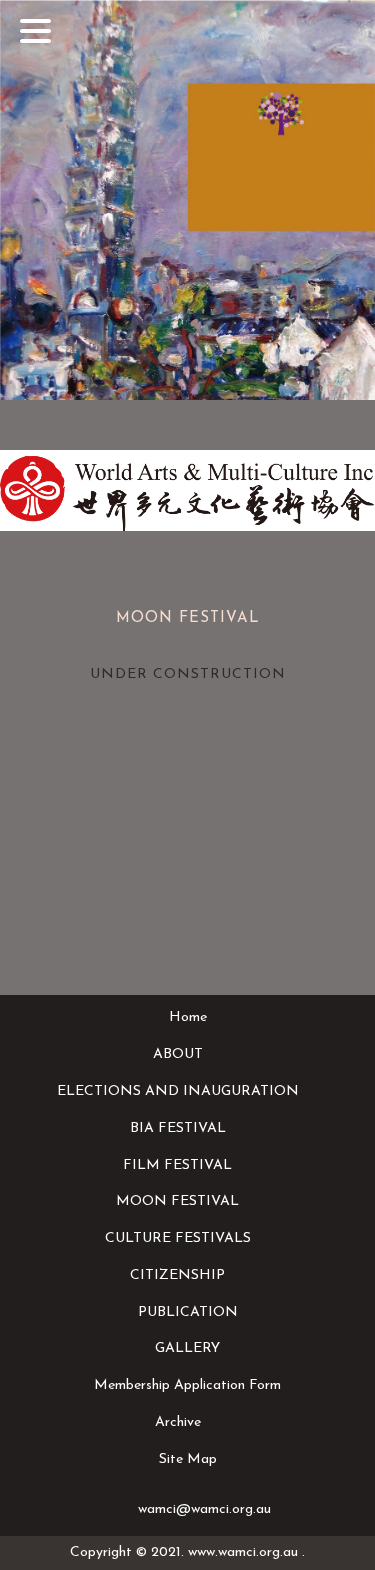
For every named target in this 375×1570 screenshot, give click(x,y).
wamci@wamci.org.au (204, 1509)
